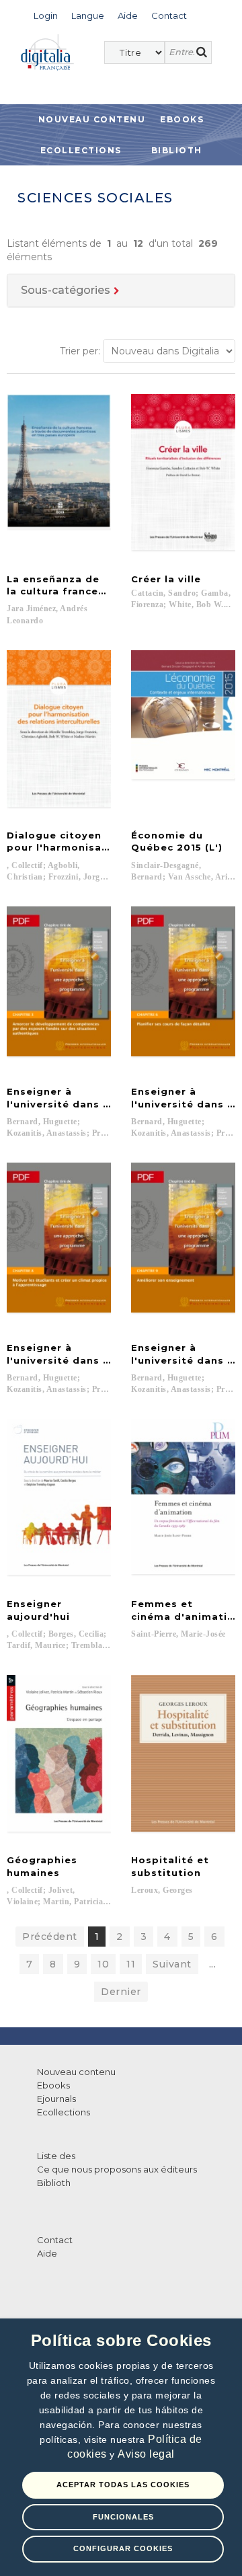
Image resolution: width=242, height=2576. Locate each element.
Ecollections (81, 150)
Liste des (56, 2156)
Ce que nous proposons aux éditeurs (117, 2169)
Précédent (50, 1937)
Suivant (172, 1964)
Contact (55, 2240)
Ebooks (182, 119)
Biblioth (177, 150)
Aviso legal (146, 2454)
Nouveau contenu (92, 119)
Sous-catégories (66, 290)
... (213, 1964)
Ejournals (56, 2099)
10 (103, 1964)
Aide (47, 2253)
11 (131, 1964)
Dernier (121, 1992)
